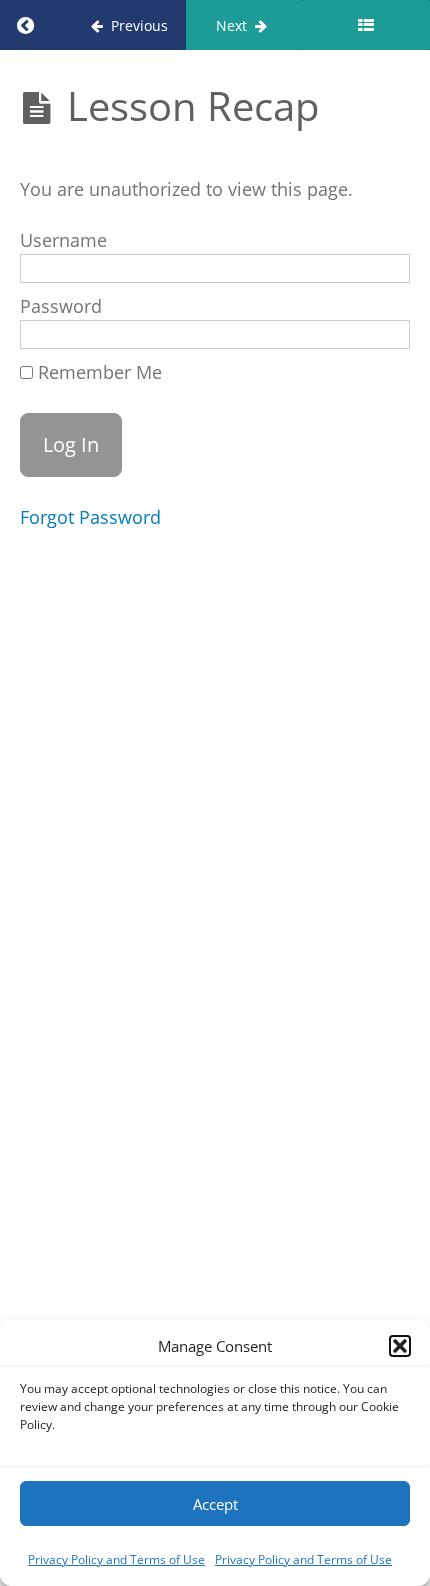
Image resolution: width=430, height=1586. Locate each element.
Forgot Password (90, 517)
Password (61, 306)
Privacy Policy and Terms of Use (116, 1559)
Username (63, 240)
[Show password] (372, 338)
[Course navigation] (365, 25)
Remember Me (97, 372)
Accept (215, 1504)
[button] (400, 1346)
